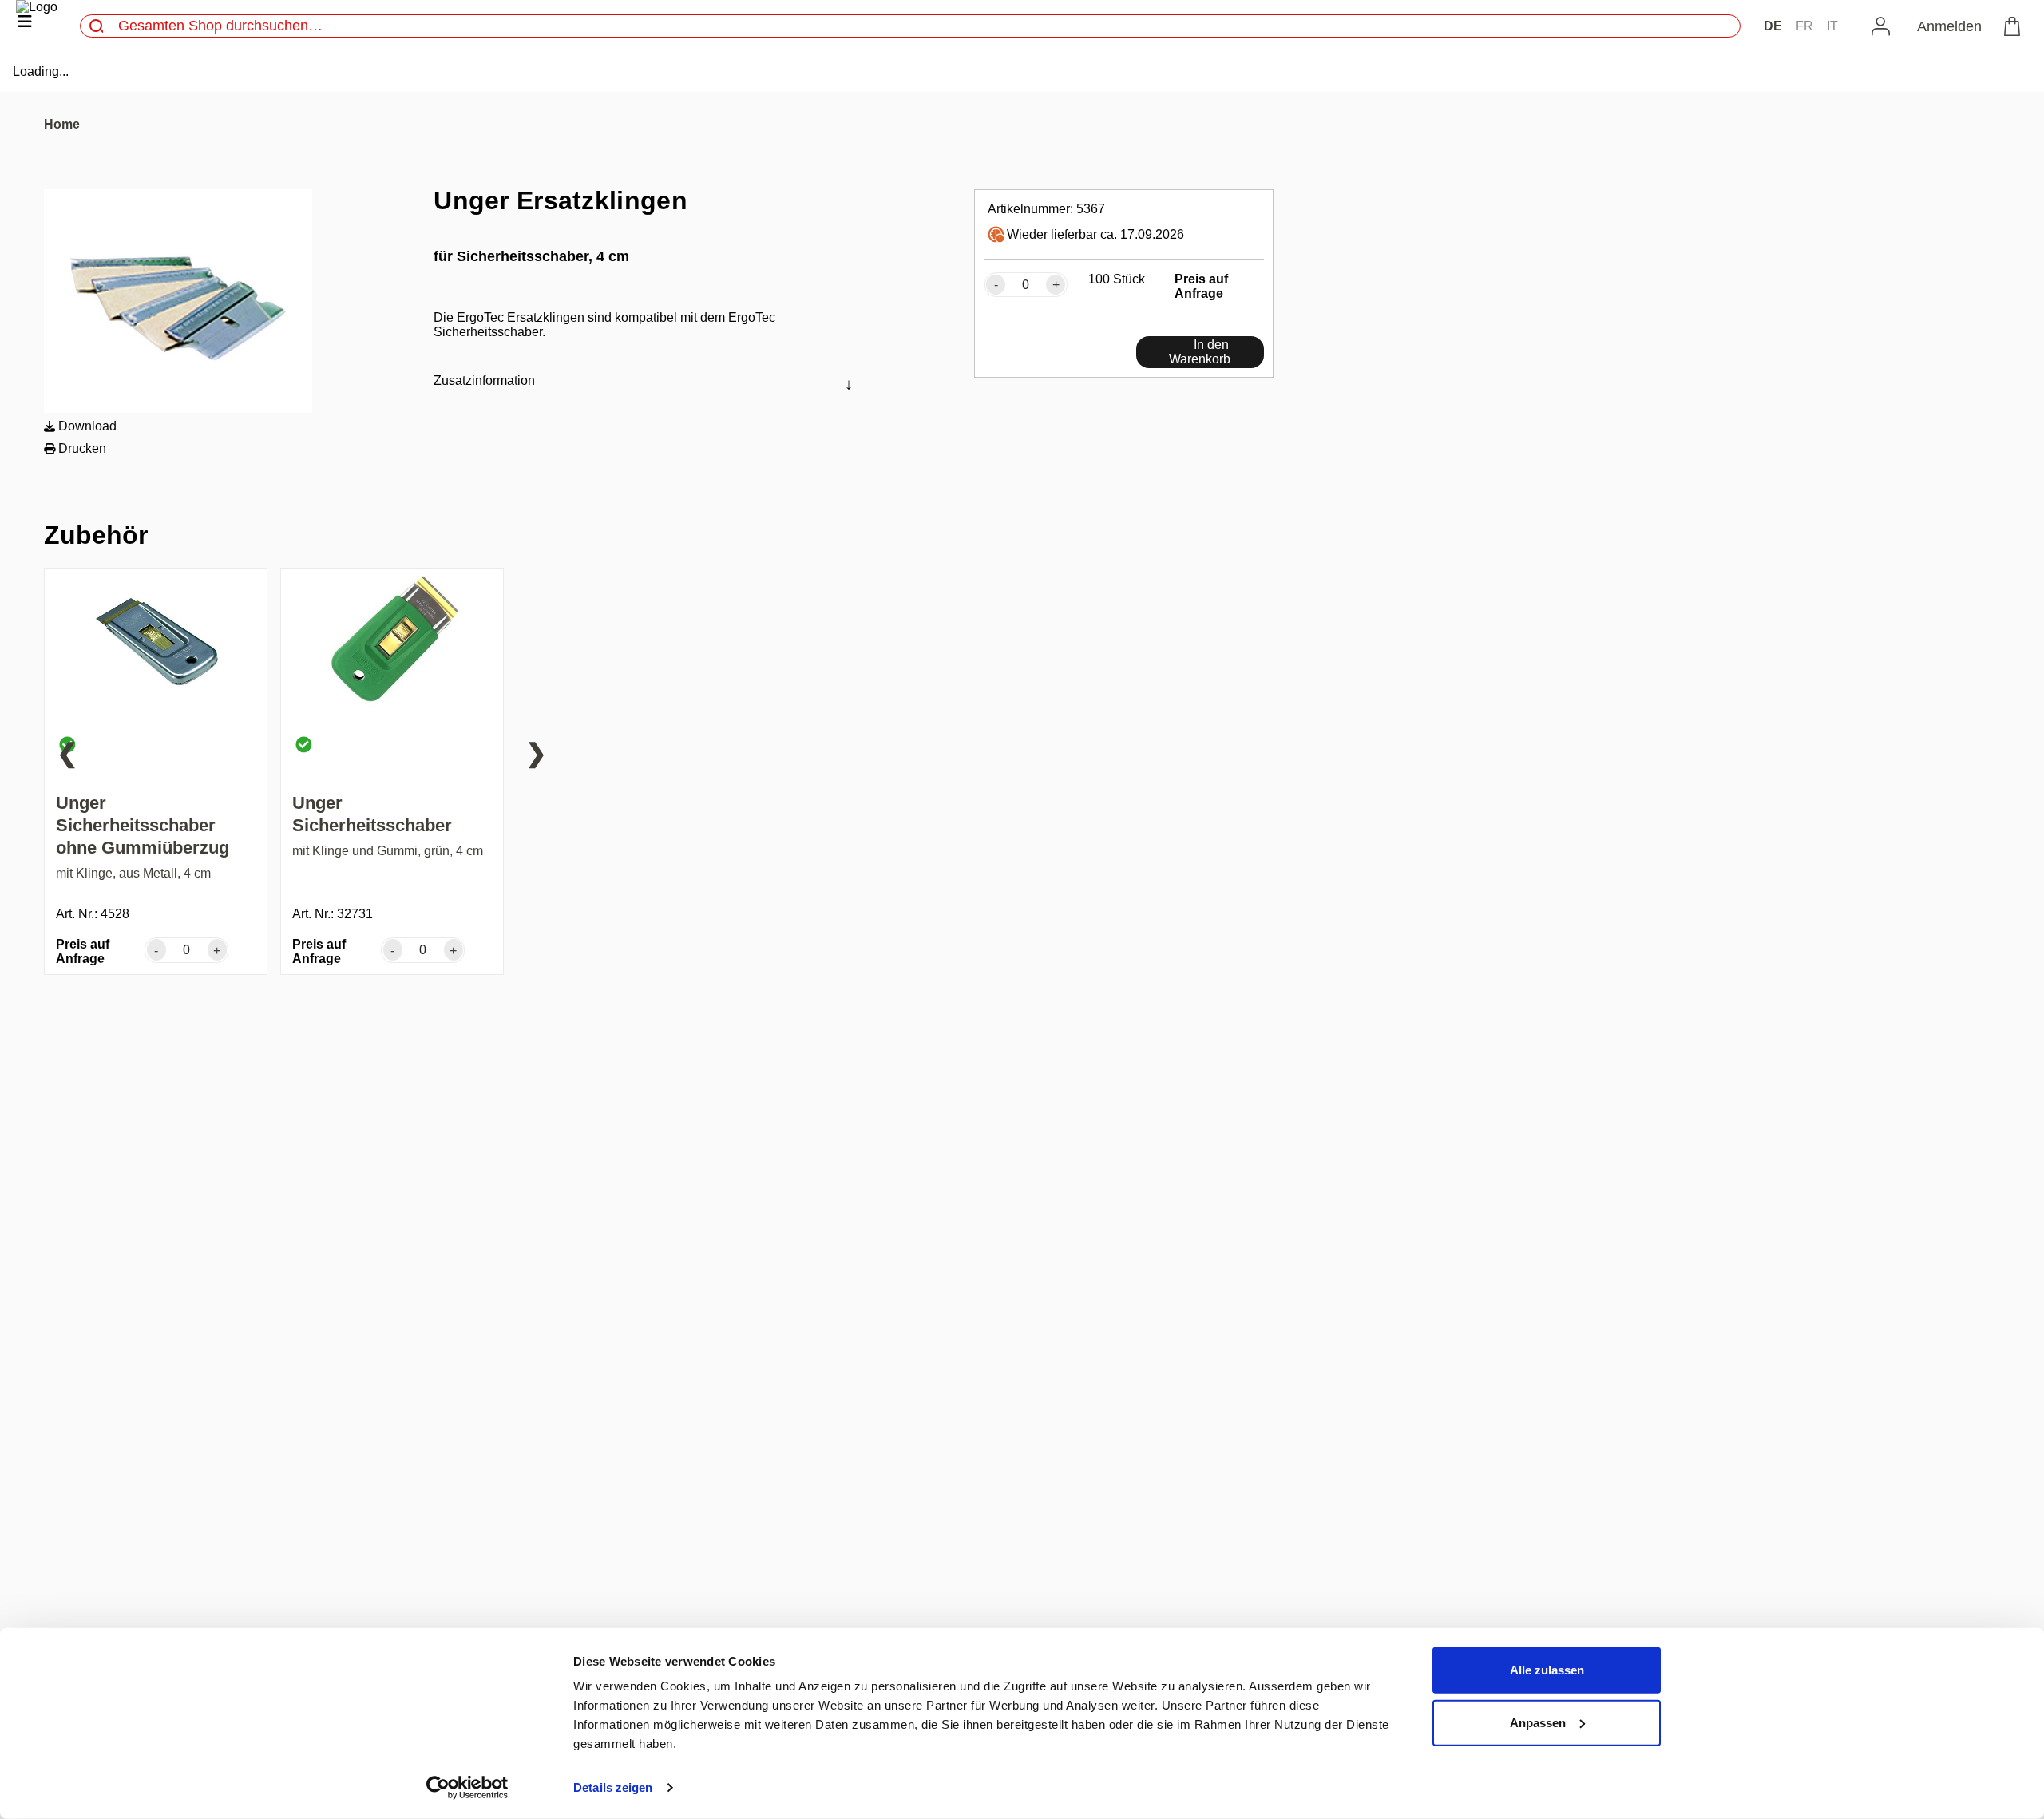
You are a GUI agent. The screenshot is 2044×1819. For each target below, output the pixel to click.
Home (62, 124)
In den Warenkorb (1200, 352)
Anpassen (1538, 1722)
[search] (97, 26)
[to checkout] (2015, 26)
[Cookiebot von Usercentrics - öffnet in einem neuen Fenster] (467, 1788)
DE (1773, 26)
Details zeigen (613, 1787)
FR (1804, 26)
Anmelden (1949, 26)
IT (1832, 26)
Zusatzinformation (484, 380)
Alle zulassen (1547, 1670)
